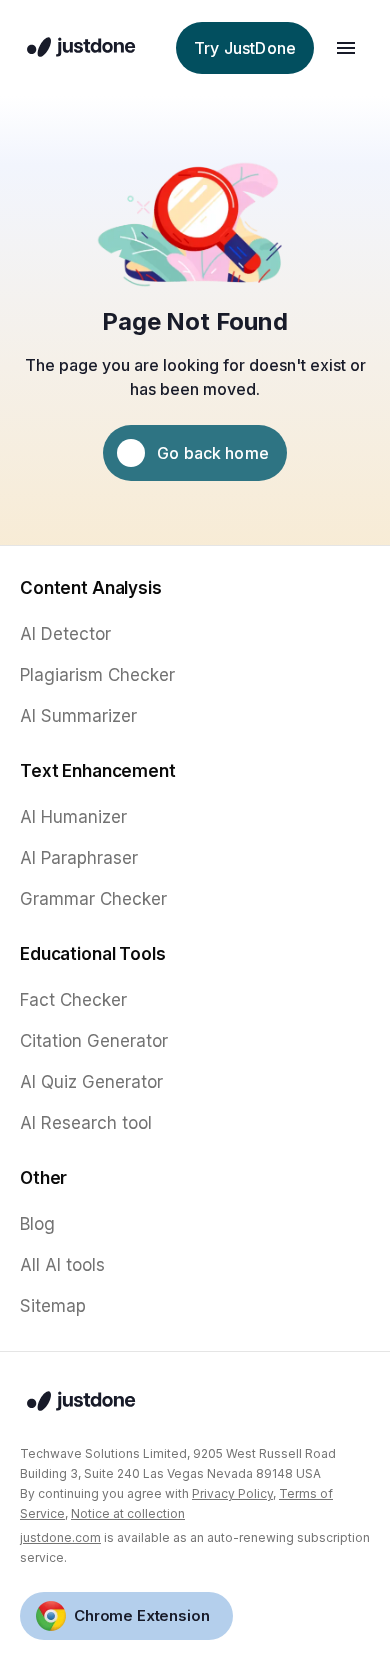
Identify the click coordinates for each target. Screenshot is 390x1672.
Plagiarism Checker (97, 675)
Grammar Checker (93, 899)
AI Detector (65, 634)
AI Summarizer (78, 716)
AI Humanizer (73, 817)
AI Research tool (86, 1123)
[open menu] (346, 48)
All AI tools (62, 1265)
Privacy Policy (232, 1493)
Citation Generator (94, 1041)
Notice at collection (128, 1513)
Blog (37, 1224)
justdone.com (60, 1537)
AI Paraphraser (79, 858)
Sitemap (53, 1306)
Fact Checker (73, 1000)
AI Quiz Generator (91, 1082)
